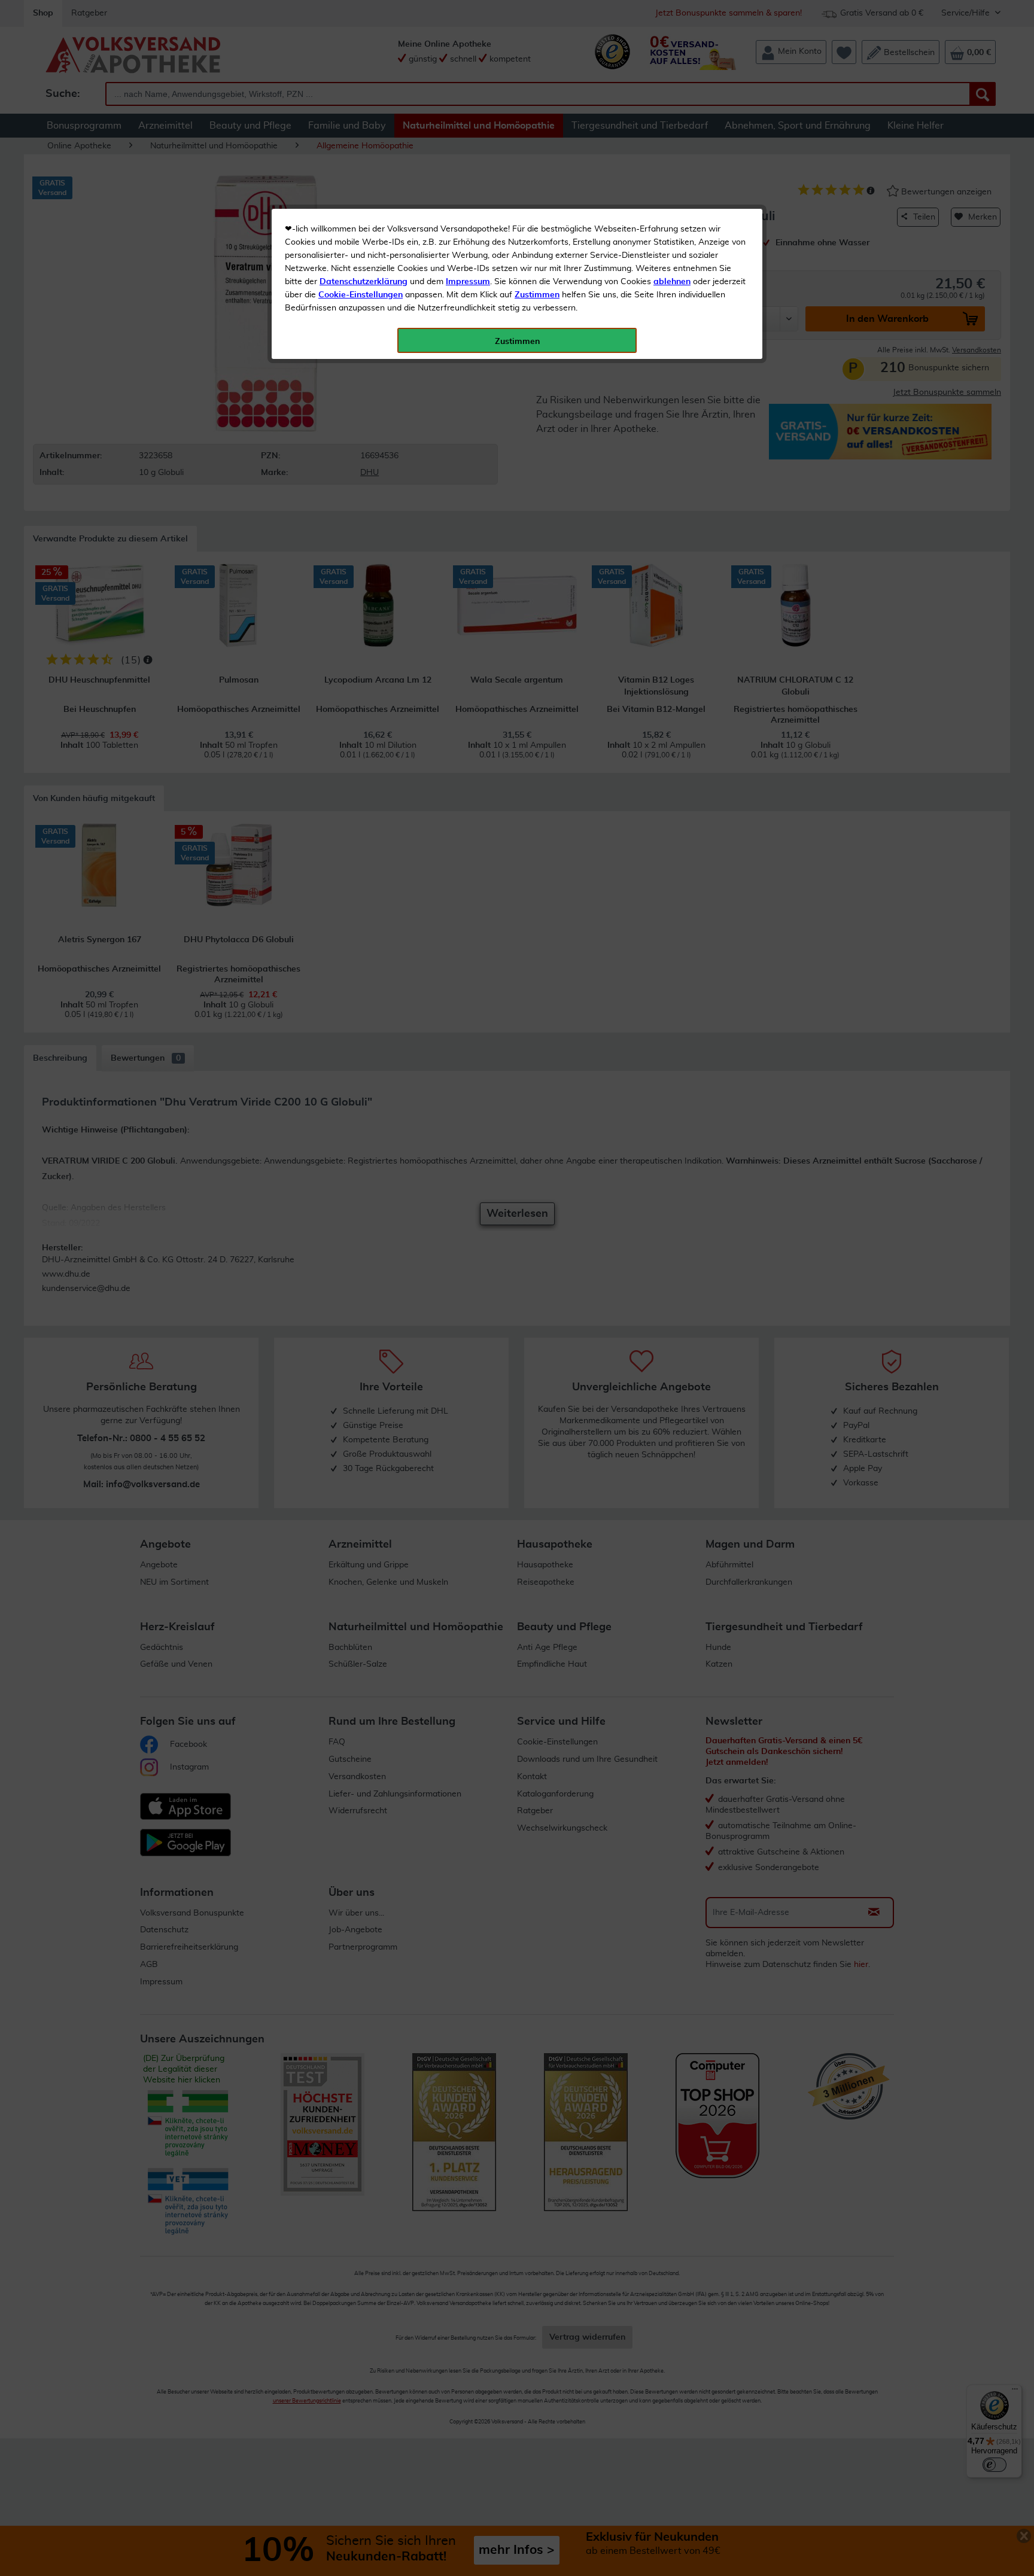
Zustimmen (537, 295)
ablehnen (672, 282)
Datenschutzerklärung (364, 282)
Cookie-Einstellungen (361, 295)
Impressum (468, 282)
